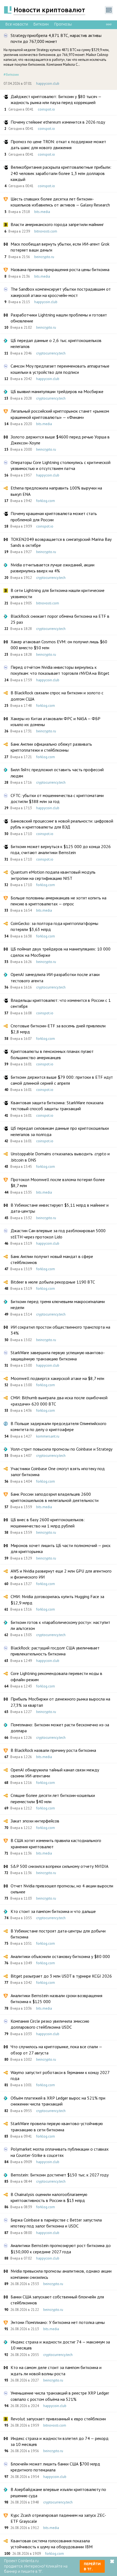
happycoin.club (48, 84)
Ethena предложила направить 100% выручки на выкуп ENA (56, 491)
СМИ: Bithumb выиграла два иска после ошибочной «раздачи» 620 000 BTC (59, 1401)
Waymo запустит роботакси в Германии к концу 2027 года (60, 2075)
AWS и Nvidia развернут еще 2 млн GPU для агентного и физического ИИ (61, 1574)
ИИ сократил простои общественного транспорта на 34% (60, 1330)
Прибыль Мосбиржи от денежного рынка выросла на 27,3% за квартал (60, 1702)
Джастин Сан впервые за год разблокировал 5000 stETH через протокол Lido (58, 1234)
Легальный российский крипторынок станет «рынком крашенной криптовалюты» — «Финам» (60, 414)
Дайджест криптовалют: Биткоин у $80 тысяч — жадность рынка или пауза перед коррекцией (56, 99)
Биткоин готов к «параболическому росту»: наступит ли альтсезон (60, 1625)
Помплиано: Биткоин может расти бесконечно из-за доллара (60, 1728)
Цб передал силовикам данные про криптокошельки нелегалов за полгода (60, 1131)
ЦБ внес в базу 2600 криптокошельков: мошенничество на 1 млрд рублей (48, 1523)
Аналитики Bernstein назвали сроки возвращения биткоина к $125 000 (56, 1998)
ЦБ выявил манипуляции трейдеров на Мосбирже (57, 391)
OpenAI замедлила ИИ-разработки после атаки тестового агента (55, 977)
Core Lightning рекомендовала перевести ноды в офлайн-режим (56, 1676)
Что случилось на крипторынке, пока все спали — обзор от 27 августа (56, 2050)
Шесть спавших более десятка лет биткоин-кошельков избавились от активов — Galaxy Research (60, 202)
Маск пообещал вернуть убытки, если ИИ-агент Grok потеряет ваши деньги (60, 247)
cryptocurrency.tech (51, 353)
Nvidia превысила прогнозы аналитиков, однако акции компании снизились (61, 2274)
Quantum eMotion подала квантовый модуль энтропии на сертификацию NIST (53, 875)
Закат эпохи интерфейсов (35, 1821)
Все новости (17, 24)
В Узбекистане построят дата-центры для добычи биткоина (58, 1934)
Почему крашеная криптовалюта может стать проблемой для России (54, 516)
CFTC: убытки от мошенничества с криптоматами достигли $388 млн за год (57, 798)
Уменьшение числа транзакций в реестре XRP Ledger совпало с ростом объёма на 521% (60, 2396)
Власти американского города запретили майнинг (57, 224)
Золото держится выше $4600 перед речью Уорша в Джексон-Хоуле (60, 440)
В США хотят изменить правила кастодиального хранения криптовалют (56, 1843)
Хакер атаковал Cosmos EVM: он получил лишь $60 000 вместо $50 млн (59, 645)
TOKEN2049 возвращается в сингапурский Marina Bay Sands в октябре (61, 542)
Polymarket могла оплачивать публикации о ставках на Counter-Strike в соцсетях (60, 2152)
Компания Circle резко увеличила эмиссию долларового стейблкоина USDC (50, 2024)
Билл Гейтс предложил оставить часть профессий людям (57, 773)
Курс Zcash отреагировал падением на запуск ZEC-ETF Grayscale (58, 2518)
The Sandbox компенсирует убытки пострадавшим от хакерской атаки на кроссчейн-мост (61, 292)
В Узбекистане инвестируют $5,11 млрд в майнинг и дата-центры (60, 1208)
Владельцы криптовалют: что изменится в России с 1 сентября (61, 1003)
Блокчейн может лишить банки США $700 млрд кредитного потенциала (55, 2467)
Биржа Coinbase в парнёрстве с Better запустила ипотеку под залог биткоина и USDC (56, 2223)
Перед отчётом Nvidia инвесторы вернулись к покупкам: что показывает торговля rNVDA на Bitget (60, 670)
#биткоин (11, 74)
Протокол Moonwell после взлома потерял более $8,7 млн (58, 1182)
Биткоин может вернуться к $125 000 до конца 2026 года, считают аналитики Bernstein (61, 849)
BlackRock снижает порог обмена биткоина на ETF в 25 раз (60, 619)
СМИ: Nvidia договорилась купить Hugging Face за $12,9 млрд (57, 1599)
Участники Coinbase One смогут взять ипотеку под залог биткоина (58, 1471)
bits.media (42, 212)
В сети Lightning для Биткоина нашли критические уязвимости (58, 593)
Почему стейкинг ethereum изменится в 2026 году (58, 122)
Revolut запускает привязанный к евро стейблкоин (58, 2419)
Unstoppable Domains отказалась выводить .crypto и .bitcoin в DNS (60, 1157)
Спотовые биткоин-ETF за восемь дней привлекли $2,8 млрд (58, 1029)
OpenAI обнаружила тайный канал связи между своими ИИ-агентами (55, 1773)
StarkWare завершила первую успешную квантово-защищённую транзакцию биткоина (58, 1356)
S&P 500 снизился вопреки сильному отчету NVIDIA (59, 1866)
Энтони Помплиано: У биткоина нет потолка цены (58, 2322)
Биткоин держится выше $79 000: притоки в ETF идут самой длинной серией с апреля (62, 1080)
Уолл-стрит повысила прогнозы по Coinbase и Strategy (61, 1449)
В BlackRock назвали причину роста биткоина (53, 1750)
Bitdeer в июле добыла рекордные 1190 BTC (53, 1282)
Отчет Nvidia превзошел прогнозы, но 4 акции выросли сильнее (62, 1889)
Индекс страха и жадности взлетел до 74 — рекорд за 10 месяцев (60, 2441)
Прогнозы (63, 24)
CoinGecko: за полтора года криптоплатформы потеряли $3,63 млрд (54, 926)
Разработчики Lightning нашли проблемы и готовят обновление (59, 318)
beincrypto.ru (44, 257)
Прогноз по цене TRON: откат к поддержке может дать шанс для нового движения (58, 145)
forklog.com (46, 501)
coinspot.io (46, 109)
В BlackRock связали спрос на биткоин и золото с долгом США (57, 696)
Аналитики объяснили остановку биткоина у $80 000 (60, 1956)
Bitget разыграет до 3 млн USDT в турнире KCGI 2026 (61, 1976)
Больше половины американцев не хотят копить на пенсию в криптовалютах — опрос (59, 901)
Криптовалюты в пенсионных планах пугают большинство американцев (52, 1054)
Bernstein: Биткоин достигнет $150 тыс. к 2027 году (60, 2175)
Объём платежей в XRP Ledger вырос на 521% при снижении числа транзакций (58, 2101)
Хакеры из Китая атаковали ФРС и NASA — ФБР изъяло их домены (56, 721)
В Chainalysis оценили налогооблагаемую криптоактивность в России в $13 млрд (49, 2197)
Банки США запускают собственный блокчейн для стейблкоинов (57, 2300)
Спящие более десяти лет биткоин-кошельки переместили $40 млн (53, 1798)
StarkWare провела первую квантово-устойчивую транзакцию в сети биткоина (57, 2126)
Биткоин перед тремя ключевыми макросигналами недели (58, 1304)
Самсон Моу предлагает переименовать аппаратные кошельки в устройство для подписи (60, 369)
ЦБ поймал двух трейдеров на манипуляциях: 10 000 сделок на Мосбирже (61, 952)
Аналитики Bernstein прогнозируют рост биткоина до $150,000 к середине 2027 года (61, 2248)
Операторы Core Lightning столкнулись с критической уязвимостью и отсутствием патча (61, 465)
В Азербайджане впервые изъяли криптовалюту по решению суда (58, 2492)
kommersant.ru (48, 1436)
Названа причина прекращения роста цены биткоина (60, 269)
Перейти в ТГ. (92, 2566)
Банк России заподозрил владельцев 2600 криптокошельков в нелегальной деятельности (55, 1497)
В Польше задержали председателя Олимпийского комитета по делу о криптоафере (59, 1426)
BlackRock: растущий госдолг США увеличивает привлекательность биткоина (55, 1651)
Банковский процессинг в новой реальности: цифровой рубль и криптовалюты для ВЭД (62, 824)
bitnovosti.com (46, 231)
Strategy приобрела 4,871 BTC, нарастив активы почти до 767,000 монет (56, 38)
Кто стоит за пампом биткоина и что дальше (53, 1911)
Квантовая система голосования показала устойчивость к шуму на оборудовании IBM (52, 2544)
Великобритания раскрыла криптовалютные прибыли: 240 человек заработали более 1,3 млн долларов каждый (61, 173)
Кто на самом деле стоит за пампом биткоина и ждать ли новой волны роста (56, 2370)
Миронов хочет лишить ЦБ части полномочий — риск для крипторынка (61, 1548)
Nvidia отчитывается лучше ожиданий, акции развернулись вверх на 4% (53, 568)
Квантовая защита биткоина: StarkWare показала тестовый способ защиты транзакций (57, 1106)
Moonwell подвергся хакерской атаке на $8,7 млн (57, 1378)
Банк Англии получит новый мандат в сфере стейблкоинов (52, 1259)
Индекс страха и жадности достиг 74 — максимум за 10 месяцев (60, 2345)
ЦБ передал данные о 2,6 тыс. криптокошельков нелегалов (56, 343)
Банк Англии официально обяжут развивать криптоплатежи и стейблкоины (51, 747)
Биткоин (41, 24)
